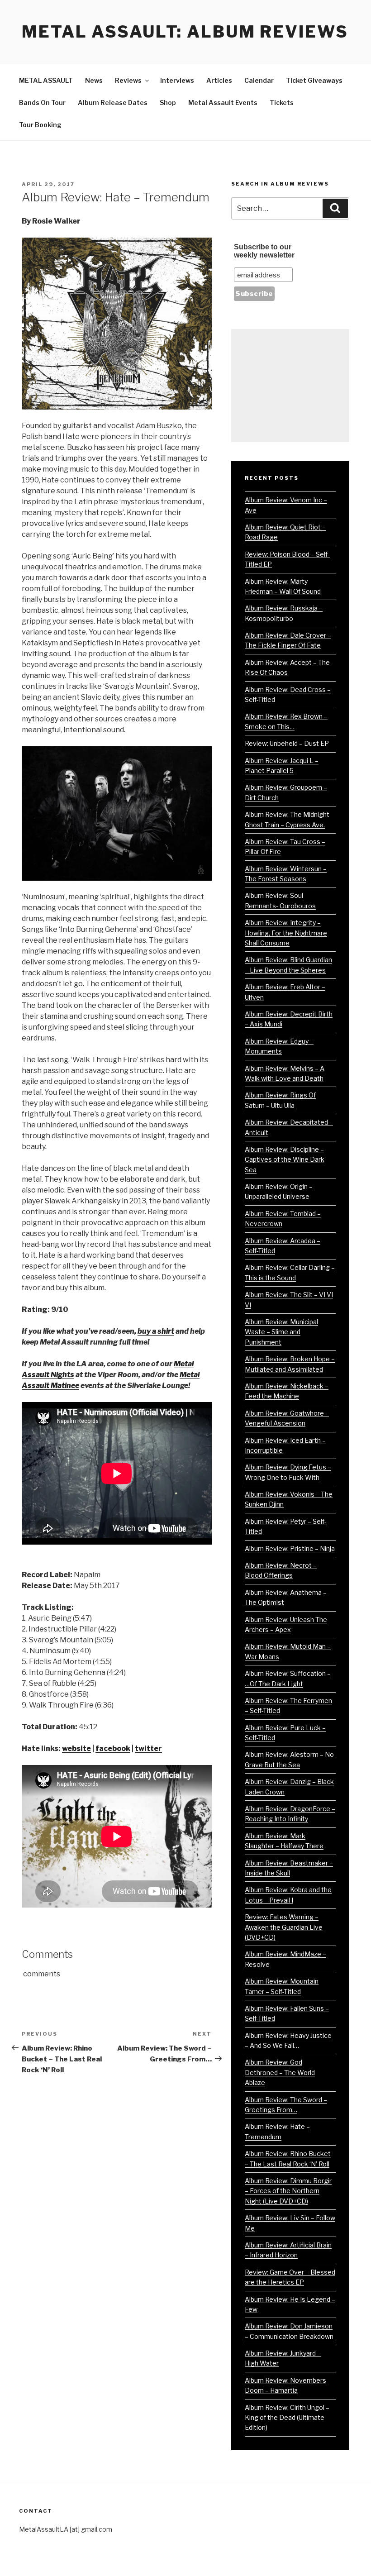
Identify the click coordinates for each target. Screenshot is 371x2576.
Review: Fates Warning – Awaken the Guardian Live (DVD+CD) (284, 1927)
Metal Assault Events (223, 103)
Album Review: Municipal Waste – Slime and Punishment (281, 1332)
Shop (168, 103)
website (76, 1748)
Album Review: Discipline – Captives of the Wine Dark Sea (285, 1159)
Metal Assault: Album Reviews (185, 32)
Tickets (282, 103)
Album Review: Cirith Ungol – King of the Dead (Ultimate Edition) (287, 2418)
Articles (219, 80)
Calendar (259, 80)
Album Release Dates (113, 103)
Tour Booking (40, 125)
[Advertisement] (290, 386)
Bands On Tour (42, 103)
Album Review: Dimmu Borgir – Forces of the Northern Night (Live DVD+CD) (288, 2191)
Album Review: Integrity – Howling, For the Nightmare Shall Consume (286, 933)
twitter (148, 1748)
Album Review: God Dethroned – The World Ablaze (280, 2072)
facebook (113, 1748)
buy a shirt (156, 1331)
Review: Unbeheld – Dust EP (287, 743)
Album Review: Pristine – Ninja (290, 1548)
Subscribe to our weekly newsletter (264, 251)
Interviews (177, 80)
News (94, 80)
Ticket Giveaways (314, 80)
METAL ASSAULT (46, 80)
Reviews (128, 80)
